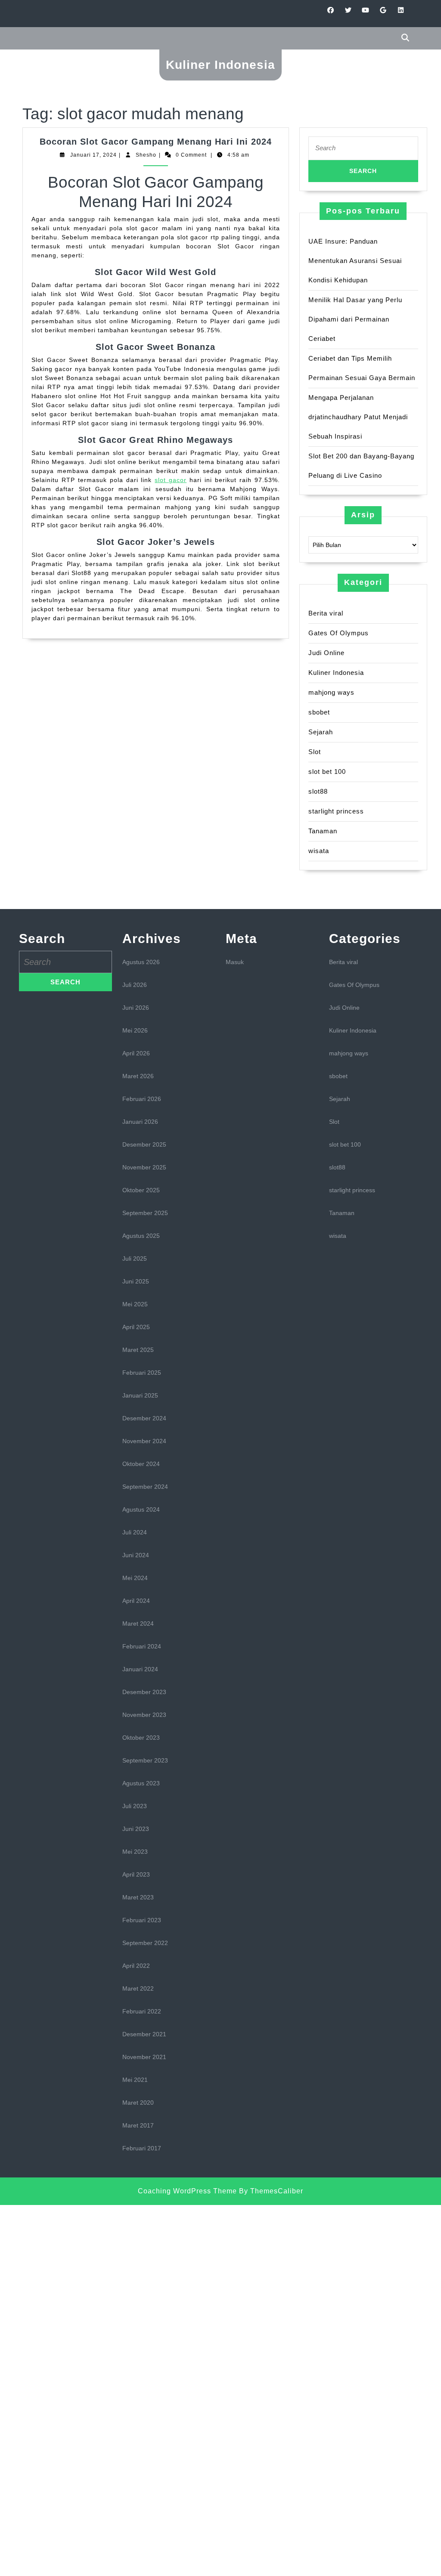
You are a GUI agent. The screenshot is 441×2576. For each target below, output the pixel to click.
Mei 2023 (135, 1852)
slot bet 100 (327, 772)
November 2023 (144, 1715)
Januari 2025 (140, 1395)
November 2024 (144, 1441)
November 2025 (144, 1167)
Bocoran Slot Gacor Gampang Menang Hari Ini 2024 (156, 142)
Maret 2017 (138, 2125)
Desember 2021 (144, 2034)
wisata (319, 851)
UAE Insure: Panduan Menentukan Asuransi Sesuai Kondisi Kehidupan (355, 261)
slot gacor (171, 480)
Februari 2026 (142, 1099)
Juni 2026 (136, 1008)
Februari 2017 (142, 2148)
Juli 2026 (135, 985)
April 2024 (136, 1601)
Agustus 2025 (141, 1236)
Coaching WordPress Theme (187, 2191)
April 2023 (136, 1874)
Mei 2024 (135, 1578)
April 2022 (136, 1966)
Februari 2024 (142, 1646)
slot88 (318, 791)
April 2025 (136, 1327)
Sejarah (321, 732)
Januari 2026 (140, 1122)
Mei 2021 (135, 2080)
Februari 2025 (142, 1373)
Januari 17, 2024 (93, 155)
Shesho (146, 155)
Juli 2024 (135, 1532)
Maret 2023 (138, 1897)
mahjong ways (331, 692)
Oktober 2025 (141, 1190)
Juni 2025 (136, 1281)
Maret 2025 (138, 1350)
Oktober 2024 (141, 1464)
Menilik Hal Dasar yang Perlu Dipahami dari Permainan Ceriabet (355, 319)
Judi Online (326, 653)
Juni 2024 (136, 1555)
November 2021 (144, 2057)
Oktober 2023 (141, 1738)
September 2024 (145, 1487)
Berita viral (326, 613)
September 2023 (145, 1760)
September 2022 (145, 1943)
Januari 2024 (140, 1669)
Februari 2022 (142, 2011)
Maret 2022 (138, 1988)
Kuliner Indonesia (220, 65)
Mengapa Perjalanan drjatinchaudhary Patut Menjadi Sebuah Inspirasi (358, 417)
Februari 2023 (142, 1920)
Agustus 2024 (141, 1509)
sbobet (319, 712)
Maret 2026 (138, 1076)
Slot (315, 752)
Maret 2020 (138, 2103)
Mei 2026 (135, 1030)
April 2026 (136, 1053)
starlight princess (336, 811)
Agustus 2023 (141, 1783)
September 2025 (145, 1213)
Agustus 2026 (141, 962)
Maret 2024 (138, 1624)
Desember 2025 (144, 1144)
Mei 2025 (135, 1304)
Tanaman (323, 831)
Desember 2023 (144, 1692)
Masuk (235, 962)
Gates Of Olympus (339, 633)
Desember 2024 (144, 1418)
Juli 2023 (135, 1806)
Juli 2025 (135, 1259)
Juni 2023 (136, 1829)
